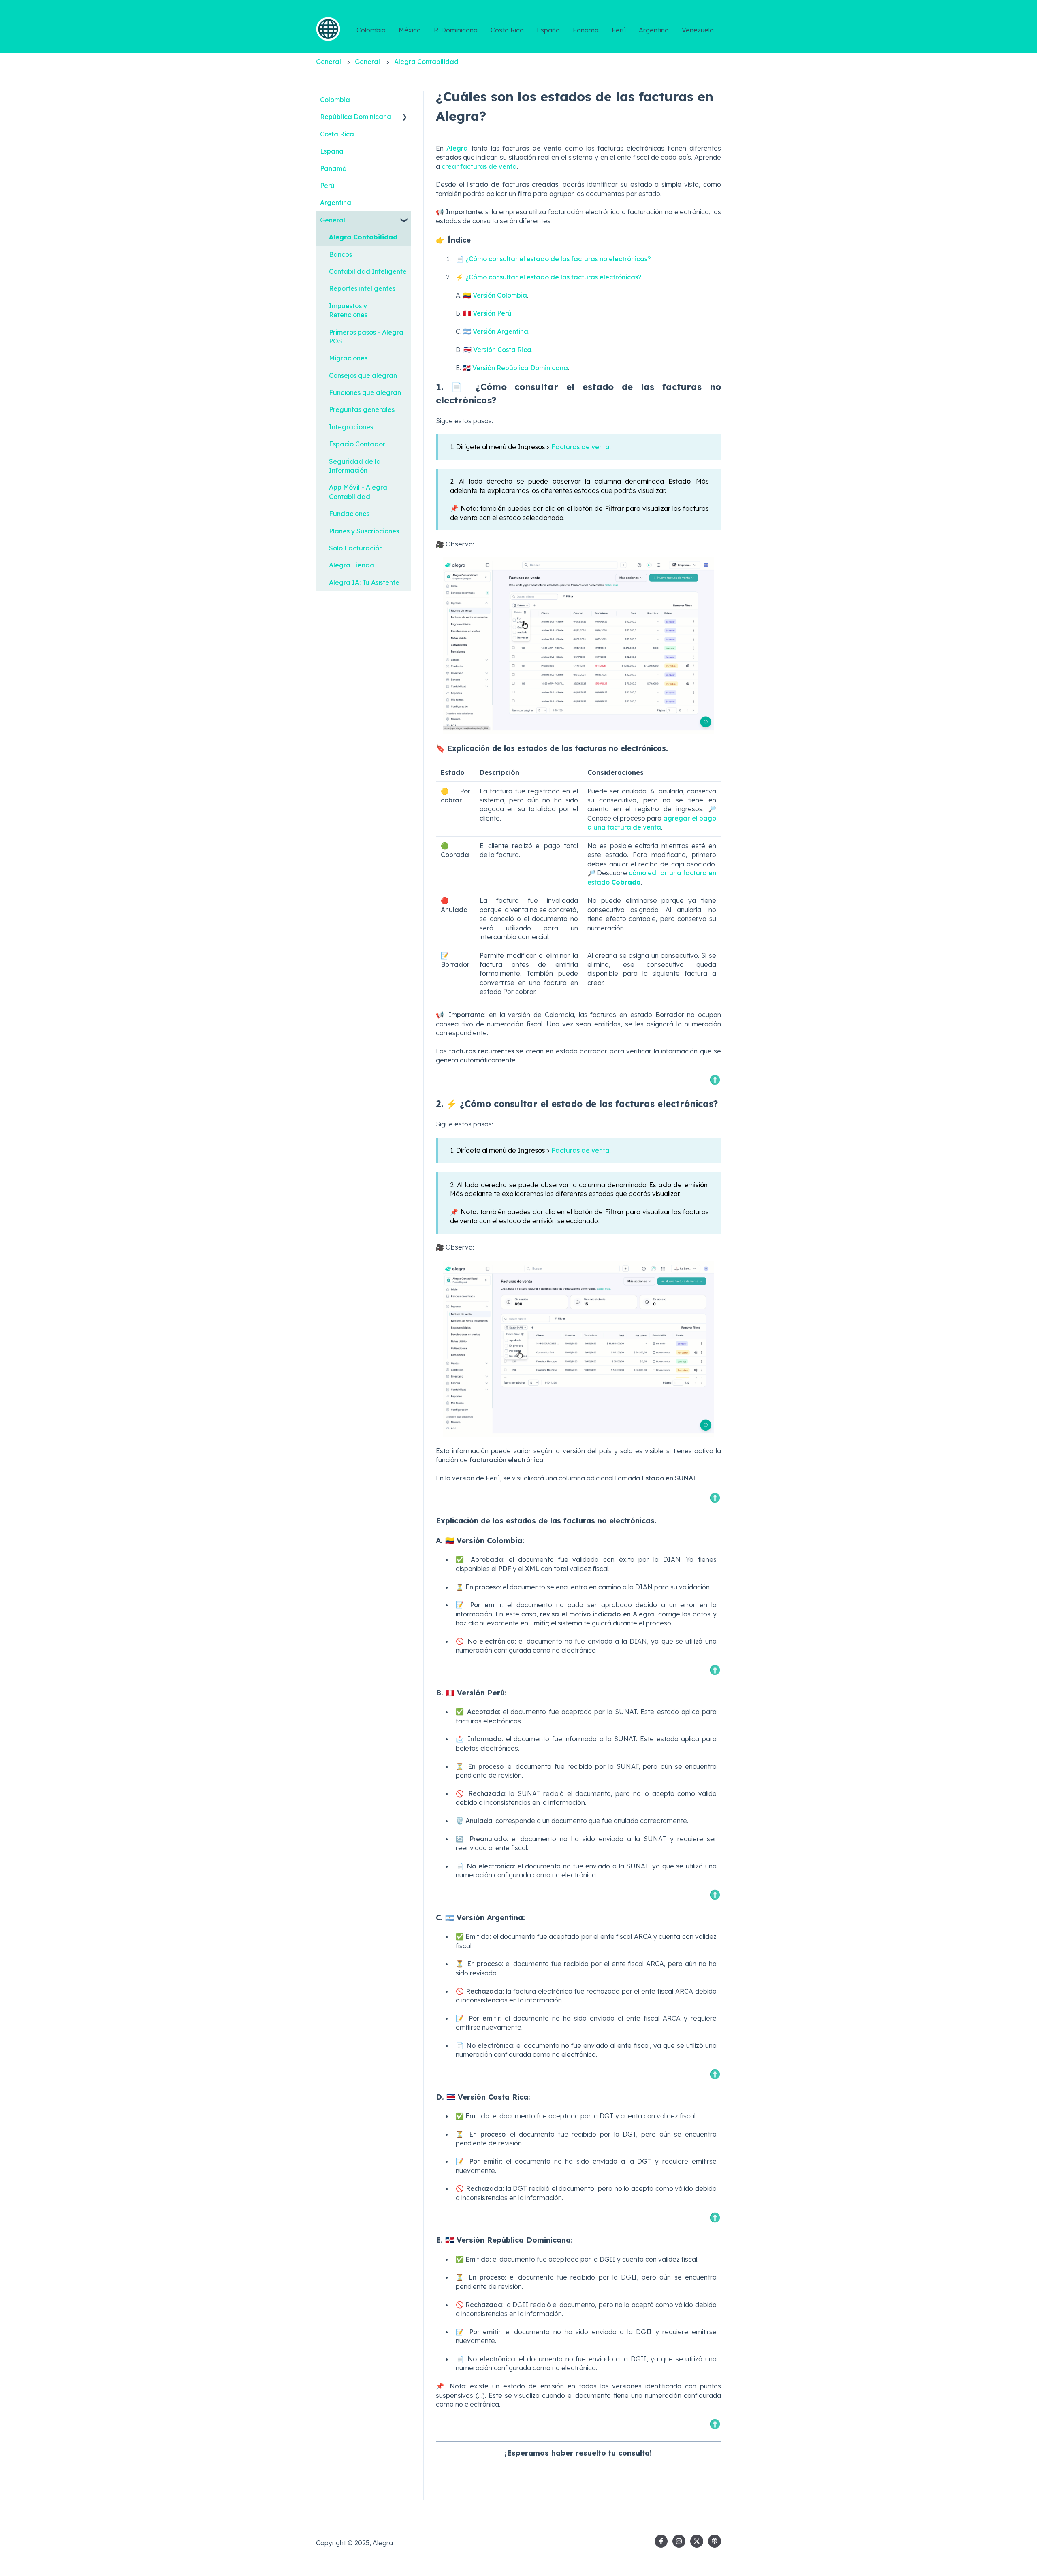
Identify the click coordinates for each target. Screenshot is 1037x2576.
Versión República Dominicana (520, 368)
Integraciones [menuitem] (351, 427)
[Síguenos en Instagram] (679, 2541)
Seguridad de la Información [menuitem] (355, 466)
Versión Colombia (500, 295)
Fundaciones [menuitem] (349, 514)
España (548, 30)
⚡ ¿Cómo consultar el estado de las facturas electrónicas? (549, 277)
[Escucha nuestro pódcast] (715, 2541)
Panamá (586, 30)
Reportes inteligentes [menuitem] (362, 288)
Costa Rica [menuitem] (337, 134)
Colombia (371, 30)
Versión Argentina (500, 331)
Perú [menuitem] (327, 186)
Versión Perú (492, 313)
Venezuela (698, 30)
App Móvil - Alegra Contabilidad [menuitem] (358, 492)
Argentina (654, 30)
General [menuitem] (333, 220)
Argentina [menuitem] (336, 203)
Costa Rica (507, 30)
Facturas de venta (580, 447)
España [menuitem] (332, 151)
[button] (405, 117)
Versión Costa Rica (502, 350)
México (410, 30)
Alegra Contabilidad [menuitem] (363, 237)
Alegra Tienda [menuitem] (352, 565)
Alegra (457, 148)
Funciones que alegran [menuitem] (365, 392)
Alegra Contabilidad (426, 62)
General (329, 62)
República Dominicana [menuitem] (356, 117)
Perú (619, 30)
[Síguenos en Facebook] (661, 2541)
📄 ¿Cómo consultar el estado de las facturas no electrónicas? (553, 259)
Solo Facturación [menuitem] (356, 548)
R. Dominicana (456, 30)
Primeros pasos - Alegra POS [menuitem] (366, 337)
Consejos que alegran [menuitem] (363, 375)
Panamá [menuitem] (333, 168)
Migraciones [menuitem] (348, 358)
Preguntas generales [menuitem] (362, 409)
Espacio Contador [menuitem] (357, 444)
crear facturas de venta (479, 166)
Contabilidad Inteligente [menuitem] (368, 271)
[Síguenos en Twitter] (697, 2541)
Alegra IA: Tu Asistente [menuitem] (364, 582)
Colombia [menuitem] (335, 100)
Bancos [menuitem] (340, 254)
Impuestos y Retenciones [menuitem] (348, 310)
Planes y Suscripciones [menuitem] (364, 531)
